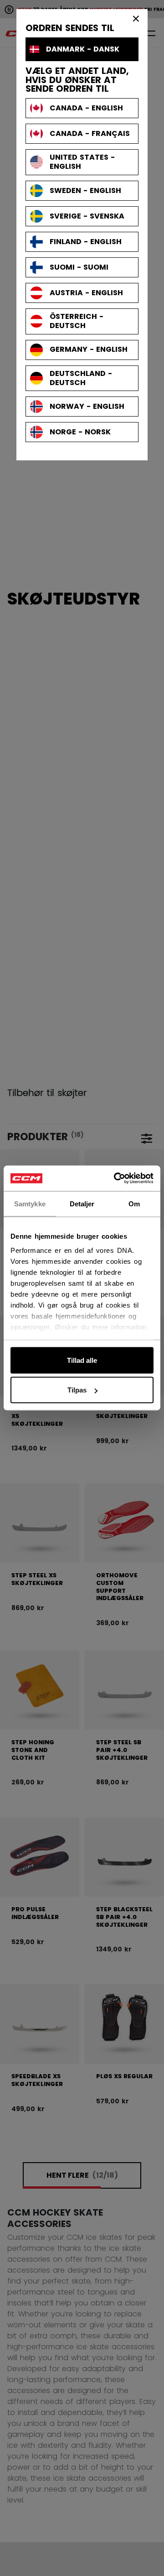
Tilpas (77, 1390)
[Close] (136, 18)
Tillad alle (82, 1360)
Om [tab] (134, 1203)
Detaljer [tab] (82, 1203)
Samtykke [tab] (30, 1203)
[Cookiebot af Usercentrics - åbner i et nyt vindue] (116, 1178)
